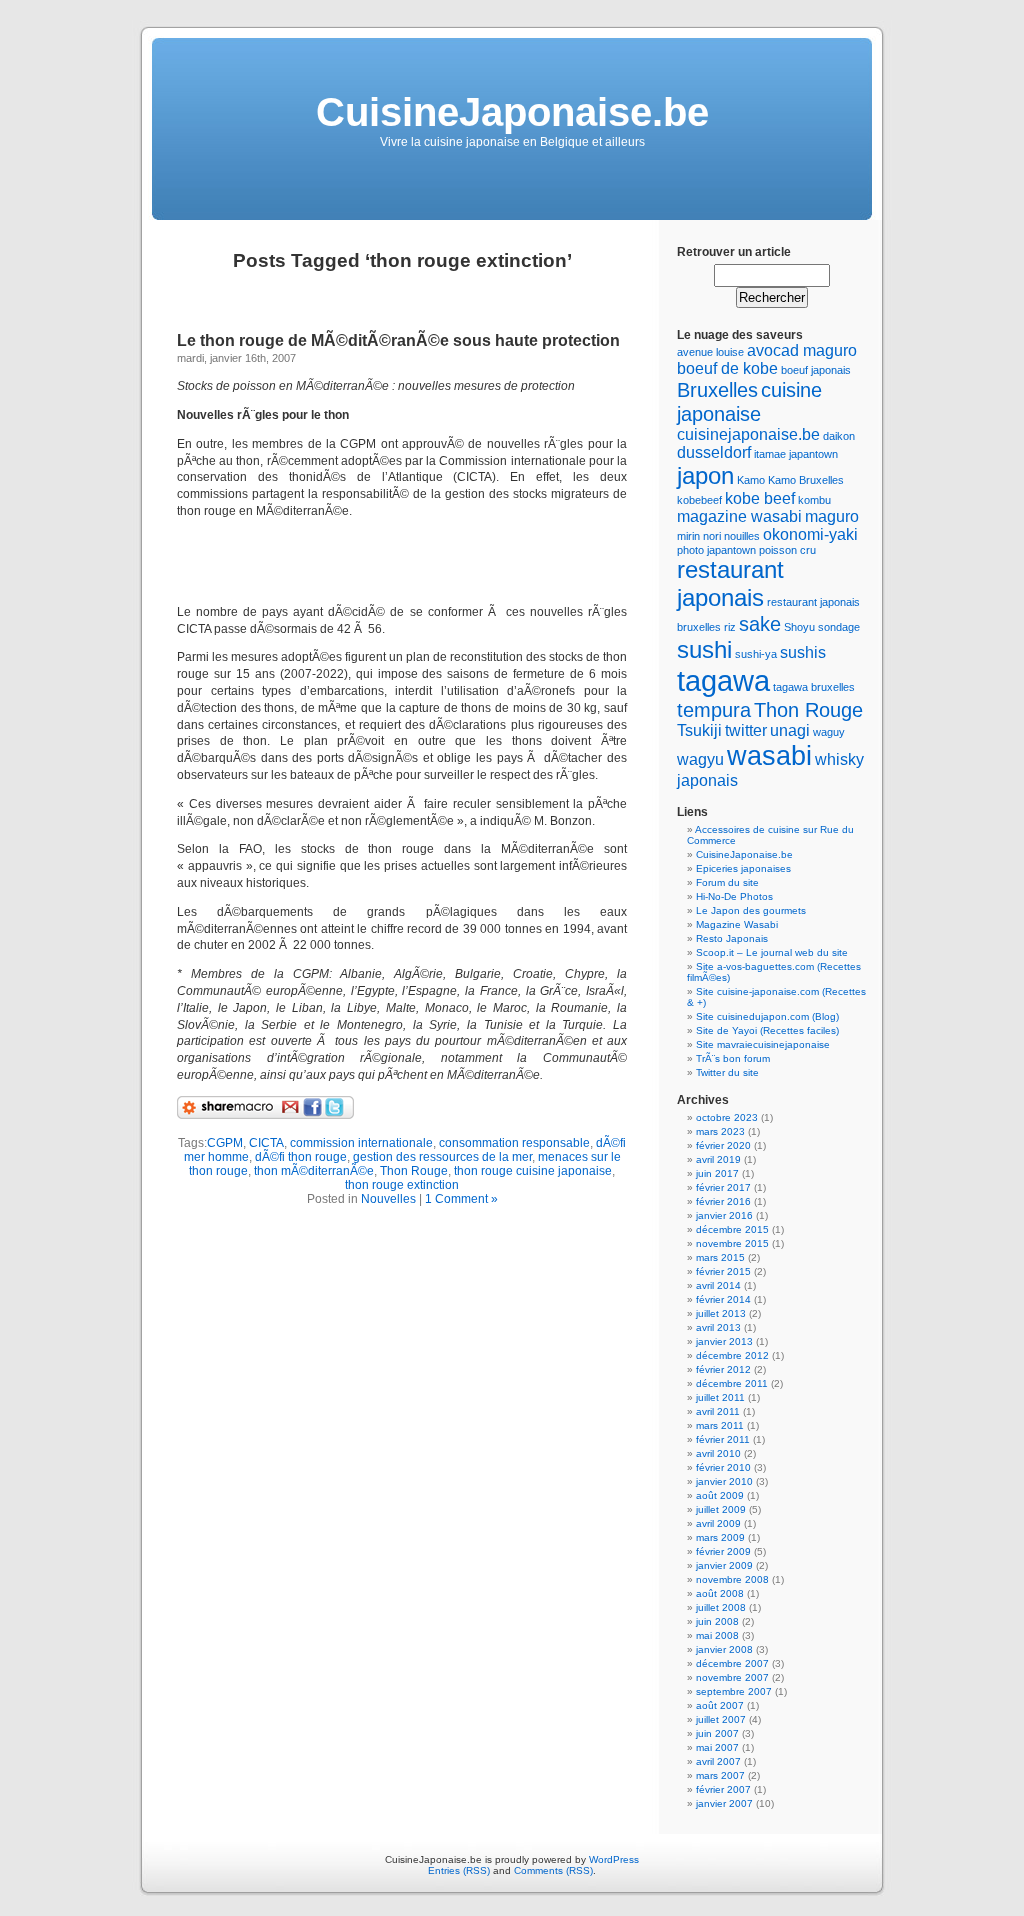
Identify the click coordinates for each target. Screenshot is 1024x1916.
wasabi (769, 755)
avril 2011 (718, 1411)
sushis (803, 652)
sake (760, 623)
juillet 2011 (720, 1397)
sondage (839, 627)
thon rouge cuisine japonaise (533, 1171)
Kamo (751, 480)
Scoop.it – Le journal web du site (772, 952)
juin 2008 (717, 1621)
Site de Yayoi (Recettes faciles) (767, 1030)
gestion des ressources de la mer (442, 1157)
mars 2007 (720, 1775)
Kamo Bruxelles (806, 480)
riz (730, 627)
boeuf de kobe (727, 368)
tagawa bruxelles (814, 687)
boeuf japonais (816, 370)
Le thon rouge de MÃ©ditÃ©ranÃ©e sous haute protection (398, 340)
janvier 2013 (724, 1341)
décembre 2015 (732, 1229)
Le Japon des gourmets (751, 910)
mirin (688, 536)
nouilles (742, 536)
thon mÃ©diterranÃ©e (314, 1171)
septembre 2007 (734, 1691)
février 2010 (723, 1467)
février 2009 (723, 1551)
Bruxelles (717, 389)
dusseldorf (714, 452)
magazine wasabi (739, 516)
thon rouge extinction (402, 1185)
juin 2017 (717, 1173)
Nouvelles (388, 1199)
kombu (814, 500)
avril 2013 (718, 1327)
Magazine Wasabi (737, 924)
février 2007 (723, 1789)
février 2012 (723, 1369)
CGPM (225, 1143)
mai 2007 (717, 1747)
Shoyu (799, 627)
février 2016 (723, 1201)
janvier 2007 (724, 1803)
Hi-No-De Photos (734, 896)
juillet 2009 (721, 1509)
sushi (704, 649)
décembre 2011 (732, 1383)
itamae (770, 454)
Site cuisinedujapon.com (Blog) (767, 1016)
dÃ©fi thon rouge (301, 1157)
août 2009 (720, 1495)
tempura (714, 709)
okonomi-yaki (810, 534)
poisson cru (787, 550)
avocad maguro (802, 350)
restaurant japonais (730, 583)
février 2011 (723, 1439)
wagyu (700, 759)
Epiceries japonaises (743, 868)
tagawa (723, 680)
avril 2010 (718, 1453)
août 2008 (720, 1593)
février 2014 (723, 1299)
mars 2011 (720, 1425)
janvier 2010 (724, 1481)
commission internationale (361, 1143)
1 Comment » (461, 1199)
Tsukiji (699, 730)
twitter (746, 730)
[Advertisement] (411, 562)
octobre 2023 (727, 1117)
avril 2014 (718, 1285)
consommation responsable (514, 1143)
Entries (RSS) (459, 1870)
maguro (832, 516)
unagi (790, 730)
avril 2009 (718, 1523)
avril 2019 (718, 1159)
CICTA (266, 1143)
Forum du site (727, 882)
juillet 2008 (721, 1607)
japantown (813, 454)
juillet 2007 (721, 1719)
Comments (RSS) (553, 1870)
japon (705, 475)
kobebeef (699, 500)
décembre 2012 (732, 1355)
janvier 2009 (724, 1565)
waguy (829, 732)
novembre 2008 (732, 1579)
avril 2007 (718, 1761)
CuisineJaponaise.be (512, 112)
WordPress (614, 1859)
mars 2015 (720, 1257)
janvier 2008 (724, 1649)
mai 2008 (717, 1635)
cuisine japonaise (749, 401)
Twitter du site (727, 1072)
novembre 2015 (732, 1243)
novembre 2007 (732, 1677)
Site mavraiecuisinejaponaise (763, 1044)
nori (712, 536)
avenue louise (710, 352)
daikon (839, 436)
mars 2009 (720, 1537)
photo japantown (716, 550)
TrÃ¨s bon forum (733, 1058)
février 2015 (723, 1271)
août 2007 (720, 1705)
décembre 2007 (732, 1663)
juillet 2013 (721, 1313)
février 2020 (723, 1145)
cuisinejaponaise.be (748, 434)
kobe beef (760, 498)
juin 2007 (717, 1733)
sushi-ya (756, 654)
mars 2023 (720, 1131)
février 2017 (723, 1187)
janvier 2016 (724, 1215)
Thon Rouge (414, 1171)
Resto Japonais (732, 938)
